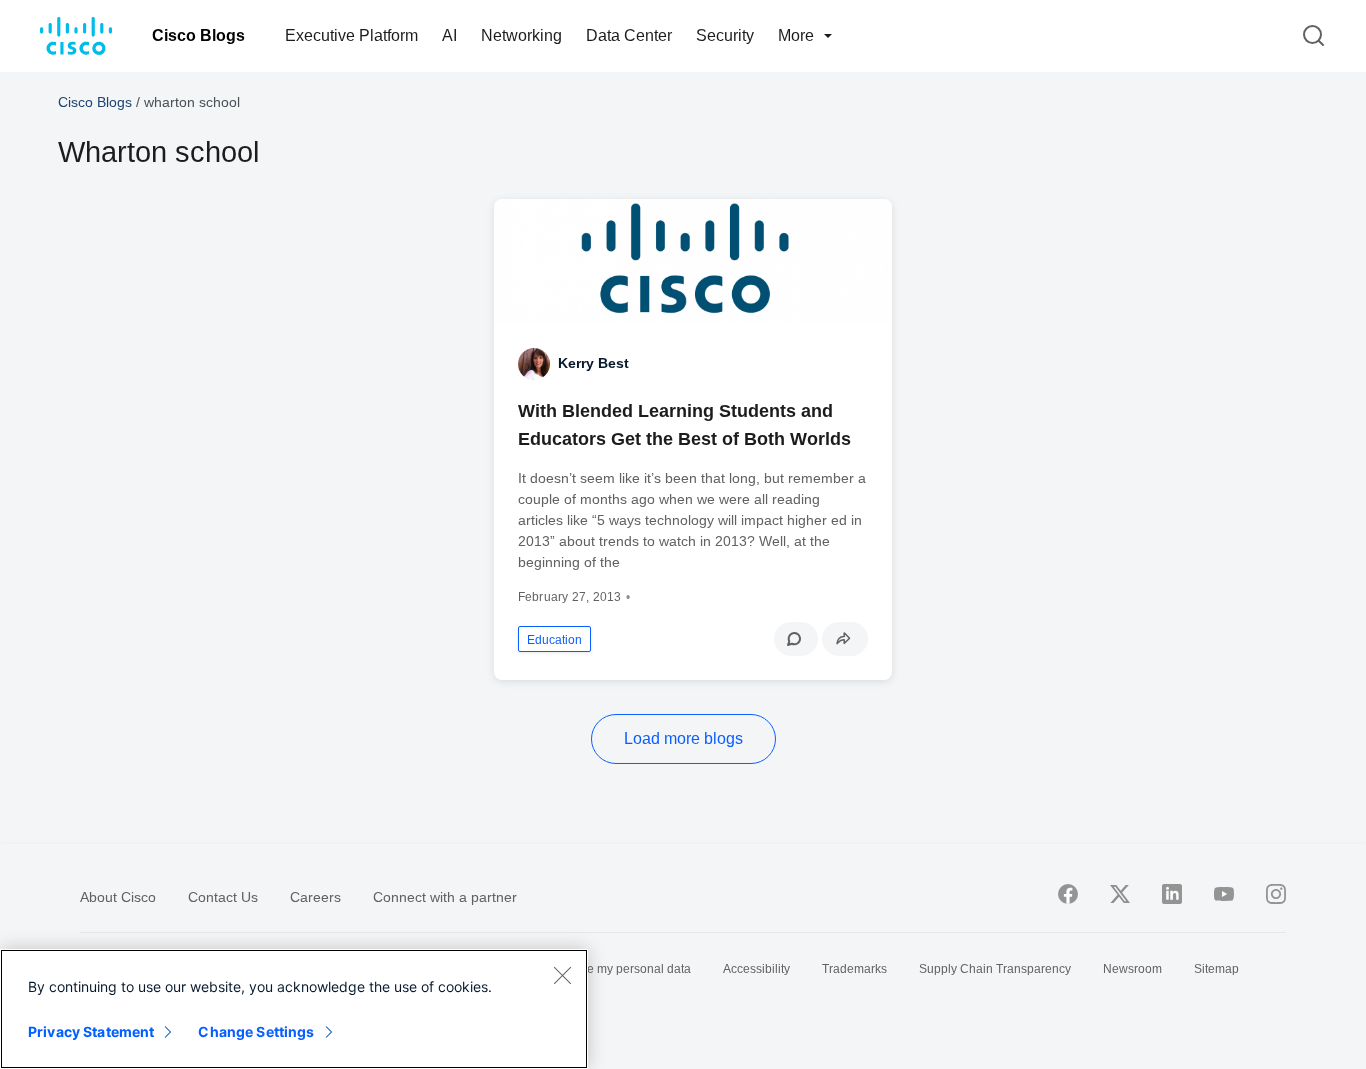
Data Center (629, 35)
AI (449, 35)
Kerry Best (593, 363)
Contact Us (223, 897)
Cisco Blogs (198, 35)
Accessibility (756, 969)
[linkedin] (1172, 894)
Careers (315, 897)
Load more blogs (683, 738)
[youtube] (1224, 894)
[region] (294, 1009)
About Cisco (118, 897)
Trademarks (854, 969)
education (554, 640)
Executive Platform (351, 35)
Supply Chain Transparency (995, 969)
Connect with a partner (445, 897)
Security (725, 35)
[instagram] (1276, 894)
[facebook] (1068, 894)
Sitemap (1216, 969)
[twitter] (1120, 894)
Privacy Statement (91, 1031)
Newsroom (1132, 969)
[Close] (562, 975)
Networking (521, 35)
